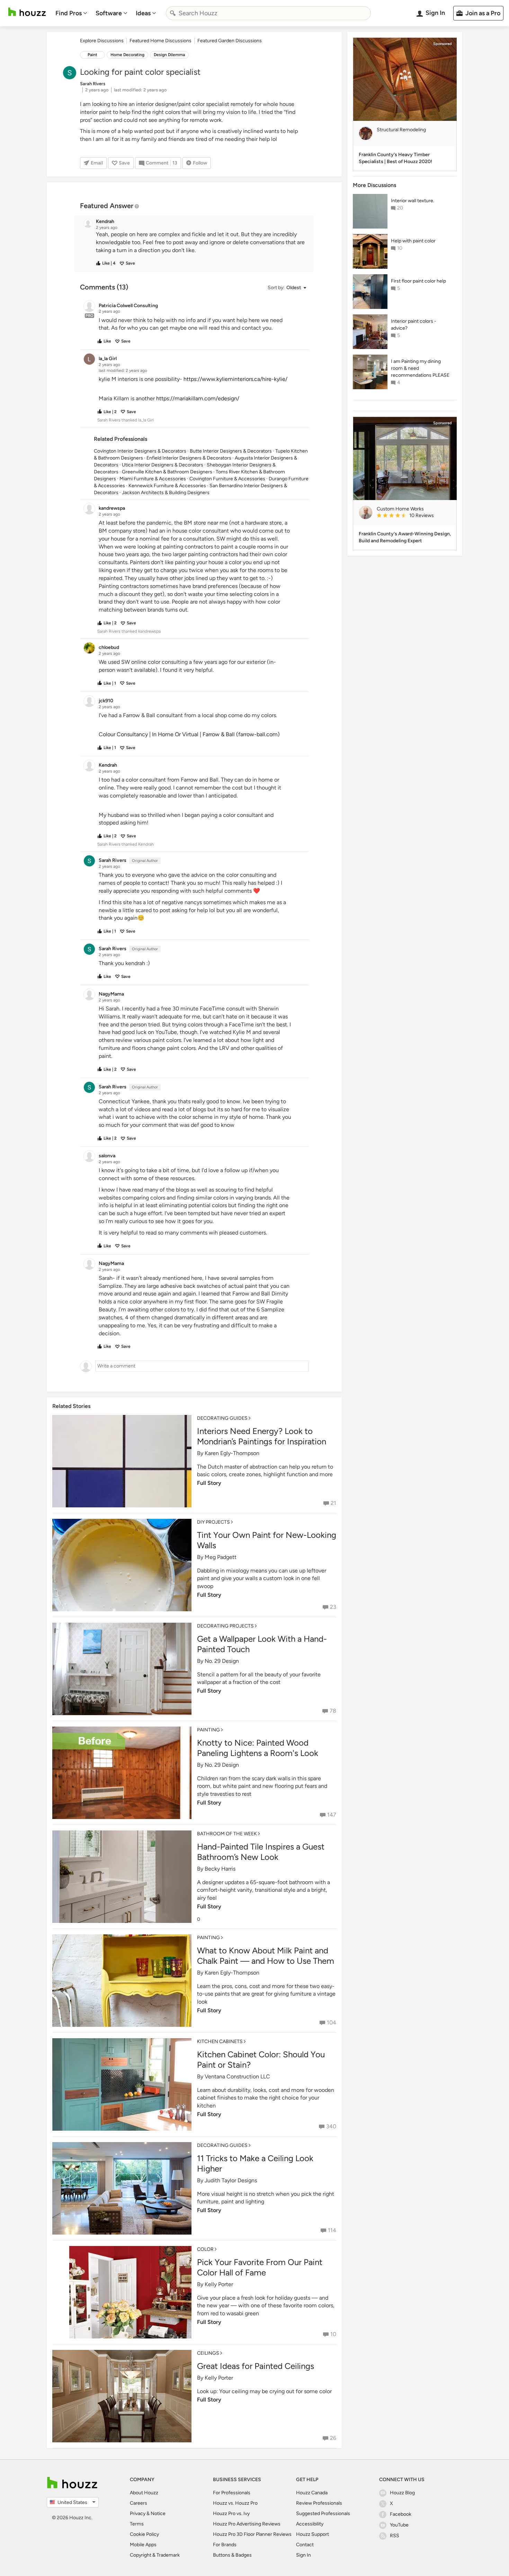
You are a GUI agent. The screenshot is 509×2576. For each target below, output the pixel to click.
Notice (158, 2513)
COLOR (205, 2249)
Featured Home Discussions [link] (160, 41)
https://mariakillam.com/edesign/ (198, 398)
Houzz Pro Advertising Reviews (247, 2524)
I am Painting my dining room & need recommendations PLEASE (420, 368)
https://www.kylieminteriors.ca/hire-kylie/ (235, 379)
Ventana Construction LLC (237, 2076)
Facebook (401, 2514)
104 (332, 2022)
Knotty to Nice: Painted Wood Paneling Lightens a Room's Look (258, 1748)
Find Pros (69, 13)
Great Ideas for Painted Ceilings (256, 2366)
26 (333, 2438)
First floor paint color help (418, 281)
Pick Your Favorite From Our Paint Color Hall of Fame (260, 2267)
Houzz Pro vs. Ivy (231, 2513)
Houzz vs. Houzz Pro (235, 2503)
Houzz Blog (402, 2493)
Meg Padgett (221, 1557)
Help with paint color (413, 241)
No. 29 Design (222, 1661)
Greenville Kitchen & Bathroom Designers (167, 472)
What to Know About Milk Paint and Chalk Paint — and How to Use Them (266, 1956)
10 (333, 2334)
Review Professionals (319, 2503)
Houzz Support (312, 2534)
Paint (92, 55)
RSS (395, 2536)
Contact (305, 2545)
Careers (139, 2503)
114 (332, 2230)
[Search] (173, 13)
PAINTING (208, 1730)
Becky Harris (220, 1869)
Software (109, 13)
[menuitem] (71, 13)
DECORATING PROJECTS (225, 1626)
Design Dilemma (169, 55)
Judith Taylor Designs (231, 2180)
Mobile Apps (143, 2545)
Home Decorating (127, 55)
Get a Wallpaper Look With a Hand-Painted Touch (262, 1644)
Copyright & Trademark (155, 2555)
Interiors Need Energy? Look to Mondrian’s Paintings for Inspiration (262, 1436)
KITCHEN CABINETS (220, 2042)
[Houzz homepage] (27, 12)
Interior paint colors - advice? (414, 325)
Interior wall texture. (413, 201)
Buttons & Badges (232, 2555)
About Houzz (144, 2493)
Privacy (138, 2513)
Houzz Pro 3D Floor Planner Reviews (252, 2534)
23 (333, 1607)
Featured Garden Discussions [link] (230, 41)
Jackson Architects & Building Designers (166, 493)
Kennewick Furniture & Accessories (167, 486)
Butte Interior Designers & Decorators (231, 451)
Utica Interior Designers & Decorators (163, 465)
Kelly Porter (219, 2284)
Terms (137, 2524)
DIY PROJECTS (213, 1522)
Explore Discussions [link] (102, 41)
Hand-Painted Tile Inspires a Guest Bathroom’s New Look (261, 1852)
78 (333, 1711)
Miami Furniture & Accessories (153, 479)
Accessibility (310, 2524)
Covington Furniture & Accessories (227, 479)
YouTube (399, 2525)
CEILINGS (208, 2353)
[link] (414, 516)
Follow (200, 163)
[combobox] (268, 13)
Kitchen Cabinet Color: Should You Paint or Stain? (261, 2060)
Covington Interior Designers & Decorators (140, 451)
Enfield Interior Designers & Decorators (189, 458)
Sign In (303, 2555)
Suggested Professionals (323, 2513)
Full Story (209, 1483)
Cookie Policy (144, 2534)
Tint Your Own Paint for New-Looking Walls (267, 1540)
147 (332, 1815)
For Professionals (232, 2493)
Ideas (143, 13)
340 (331, 2126)
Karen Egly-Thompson (232, 1453)
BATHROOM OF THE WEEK (227, 1834)
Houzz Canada (312, 2493)
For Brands (225, 2545)
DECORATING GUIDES (222, 1418)
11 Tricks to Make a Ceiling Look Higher (255, 2163)
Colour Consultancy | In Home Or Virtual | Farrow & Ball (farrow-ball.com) (189, 734)
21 (333, 1503)
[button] (200, 243)
